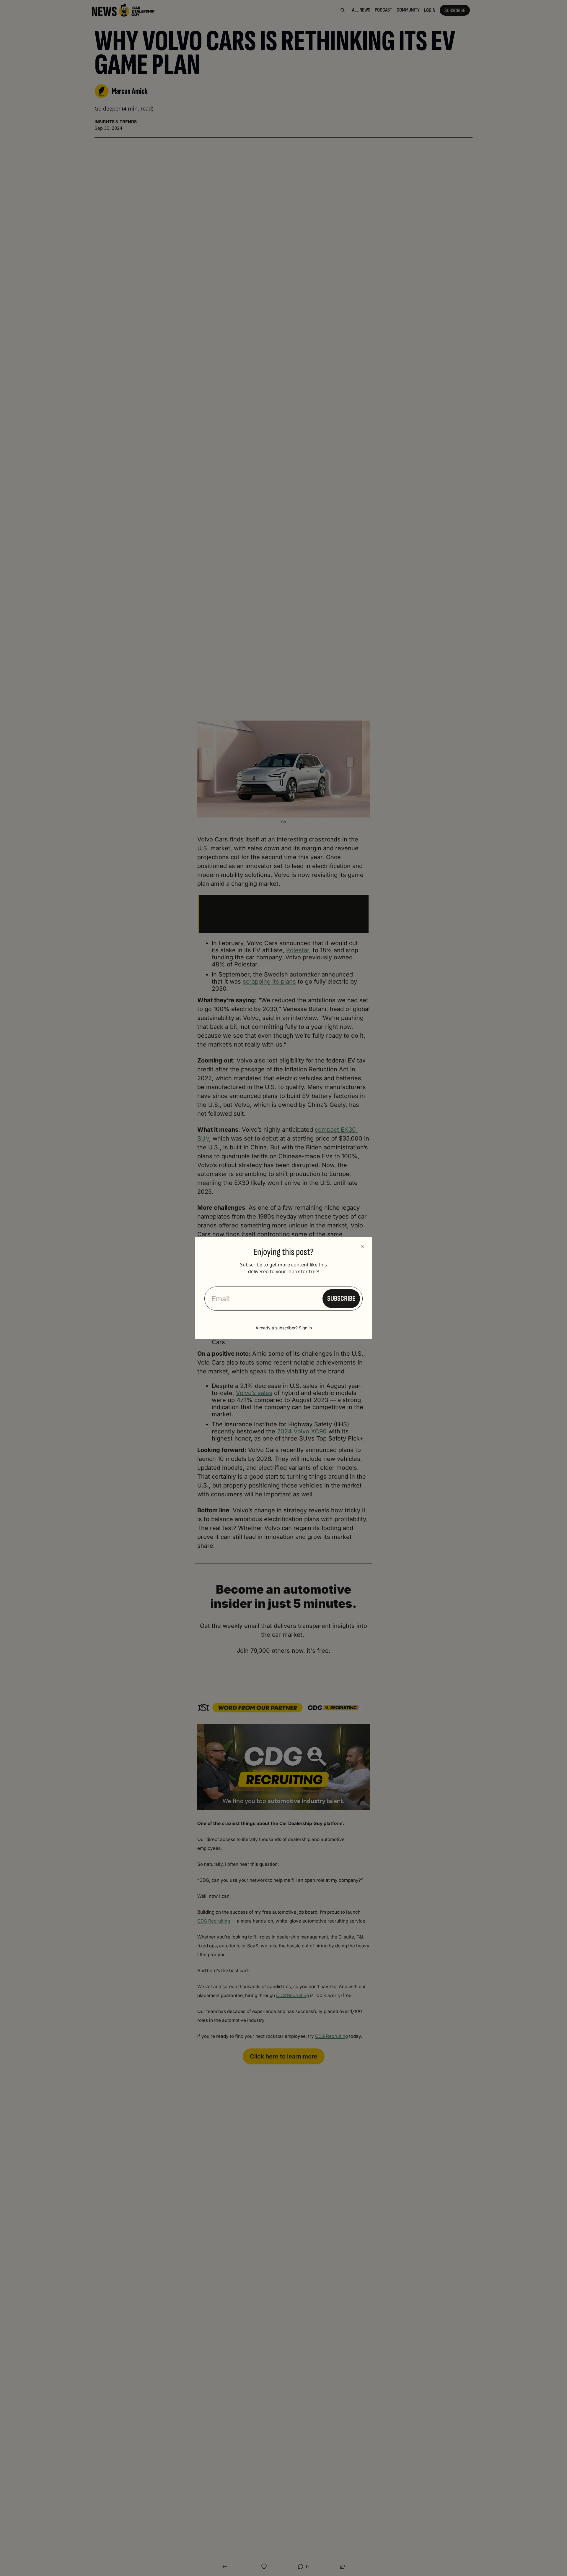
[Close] (363, 1247)
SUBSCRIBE (341, 1298)
